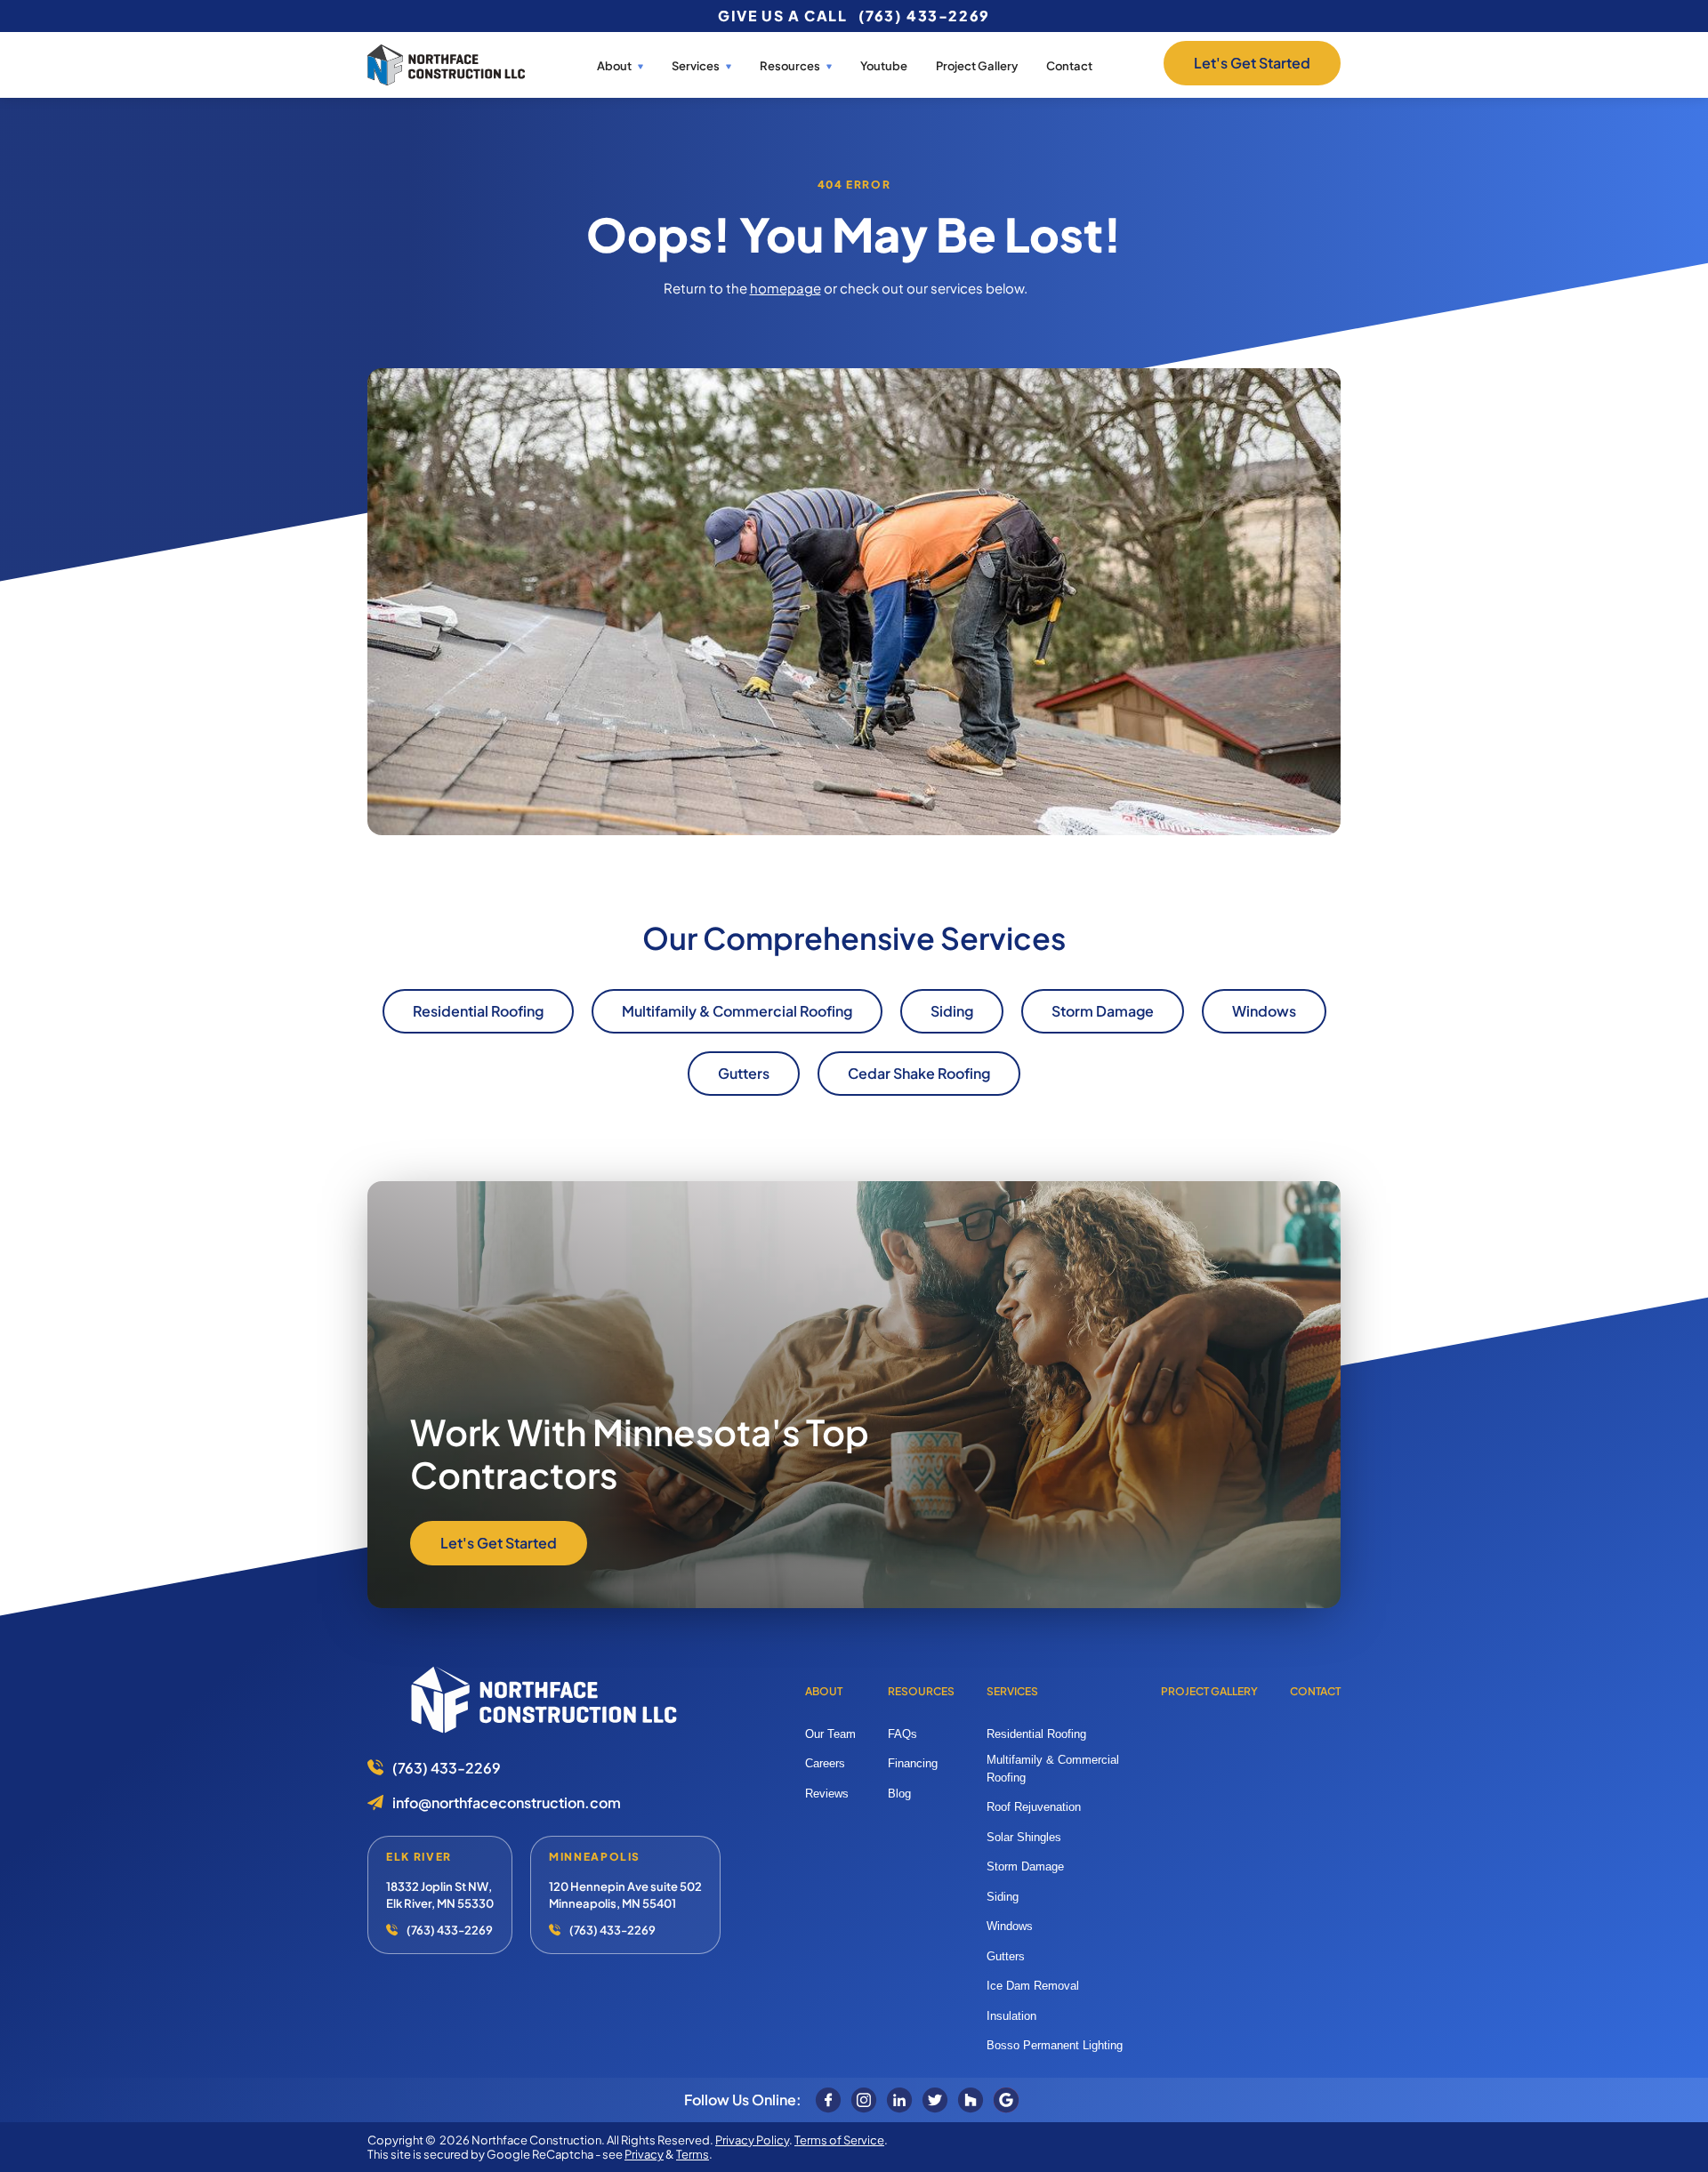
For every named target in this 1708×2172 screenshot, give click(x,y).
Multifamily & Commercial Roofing (1053, 1769)
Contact (1069, 66)
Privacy (644, 2154)
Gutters (1006, 1956)
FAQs (902, 1734)
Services (696, 66)
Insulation (1011, 2016)
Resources (921, 1691)
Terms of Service (839, 2140)
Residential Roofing (1036, 1734)
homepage (786, 288)
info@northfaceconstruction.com (507, 1802)
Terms (693, 2154)
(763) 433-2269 (924, 16)
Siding (1003, 1897)
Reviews (827, 1794)
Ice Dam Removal (1033, 1986)
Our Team (830, 1734)
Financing (913, 1763)
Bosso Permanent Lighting (1055, 2045)
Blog (899, 1794)
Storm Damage (1025, 1866)
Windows (1010, 1926)
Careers (825, 1763)
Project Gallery (977, 66)
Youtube (884, 66)
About (614, 66)
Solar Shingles (1024, 1837)
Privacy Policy (752, 2140)
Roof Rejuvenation (1034, 1807)
